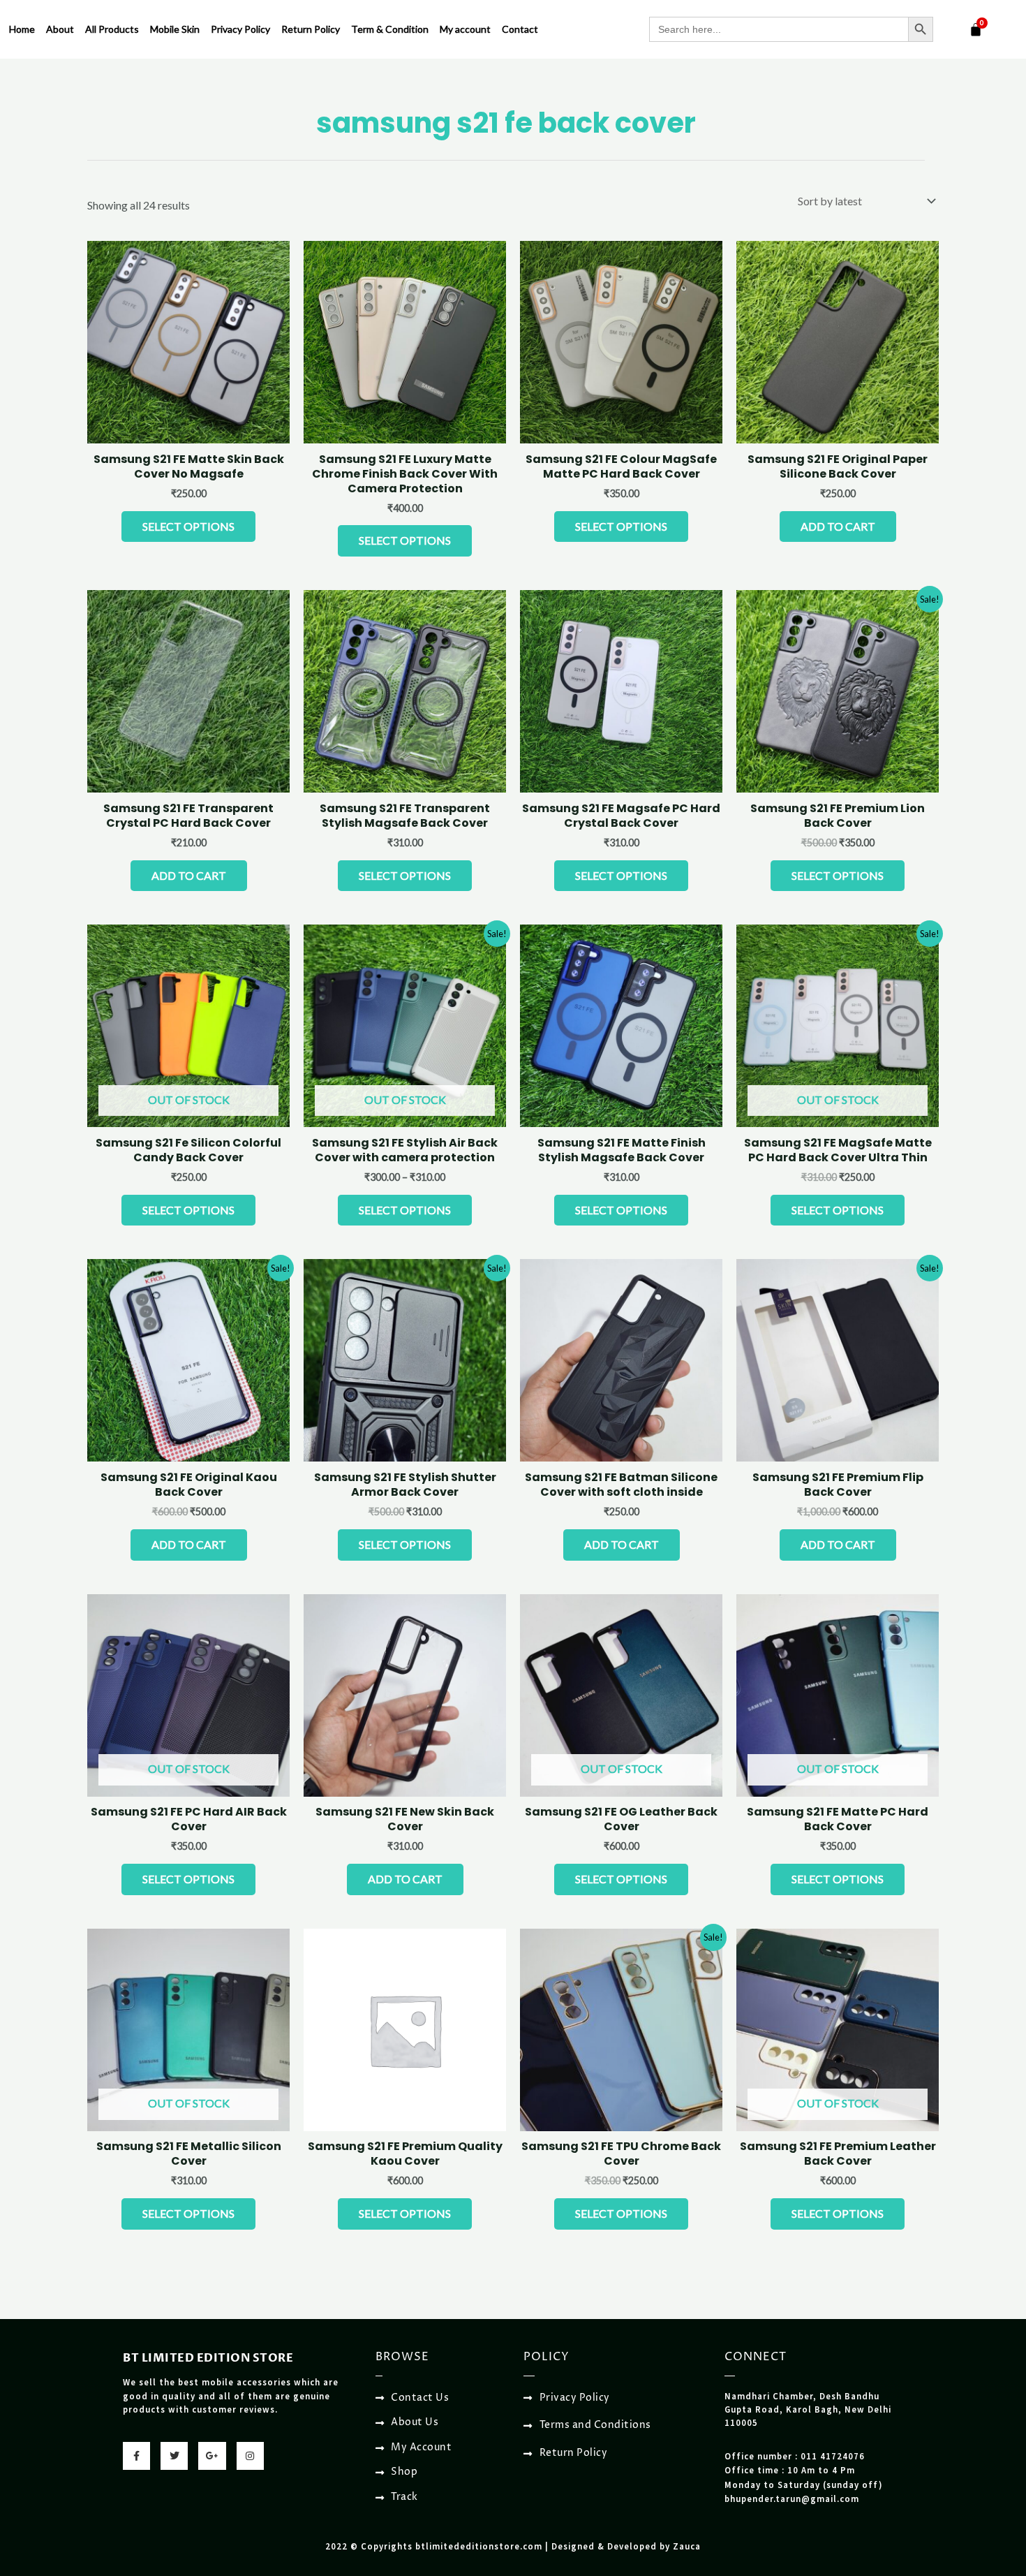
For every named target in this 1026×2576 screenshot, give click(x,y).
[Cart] (976, 29)
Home (22, 29)
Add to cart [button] (838, 526)
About (60, 29)
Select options (188, 526)
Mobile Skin (175, 29)
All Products (112, 29)
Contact (520, 29)
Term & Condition (390, 29)
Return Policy (311, 29)
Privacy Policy (240, 29)
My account (465, 29)
